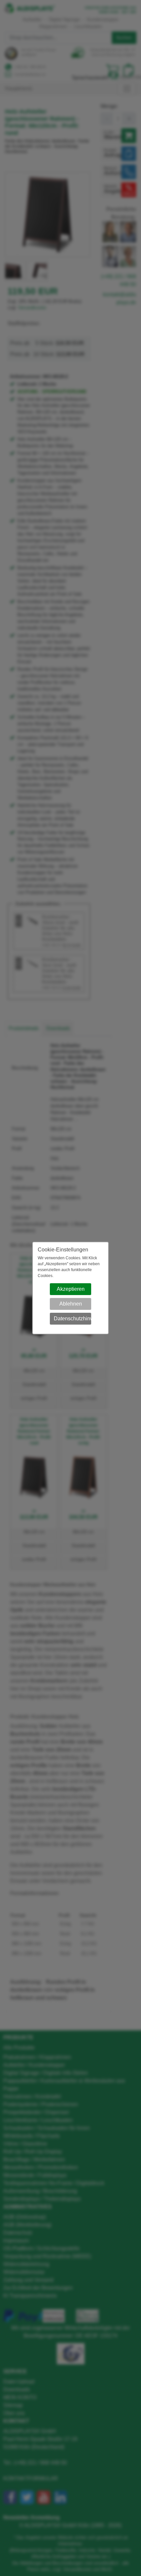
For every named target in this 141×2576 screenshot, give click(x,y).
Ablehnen (71, 1304)
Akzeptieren (71, 1289)
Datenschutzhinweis (73, 1319)
